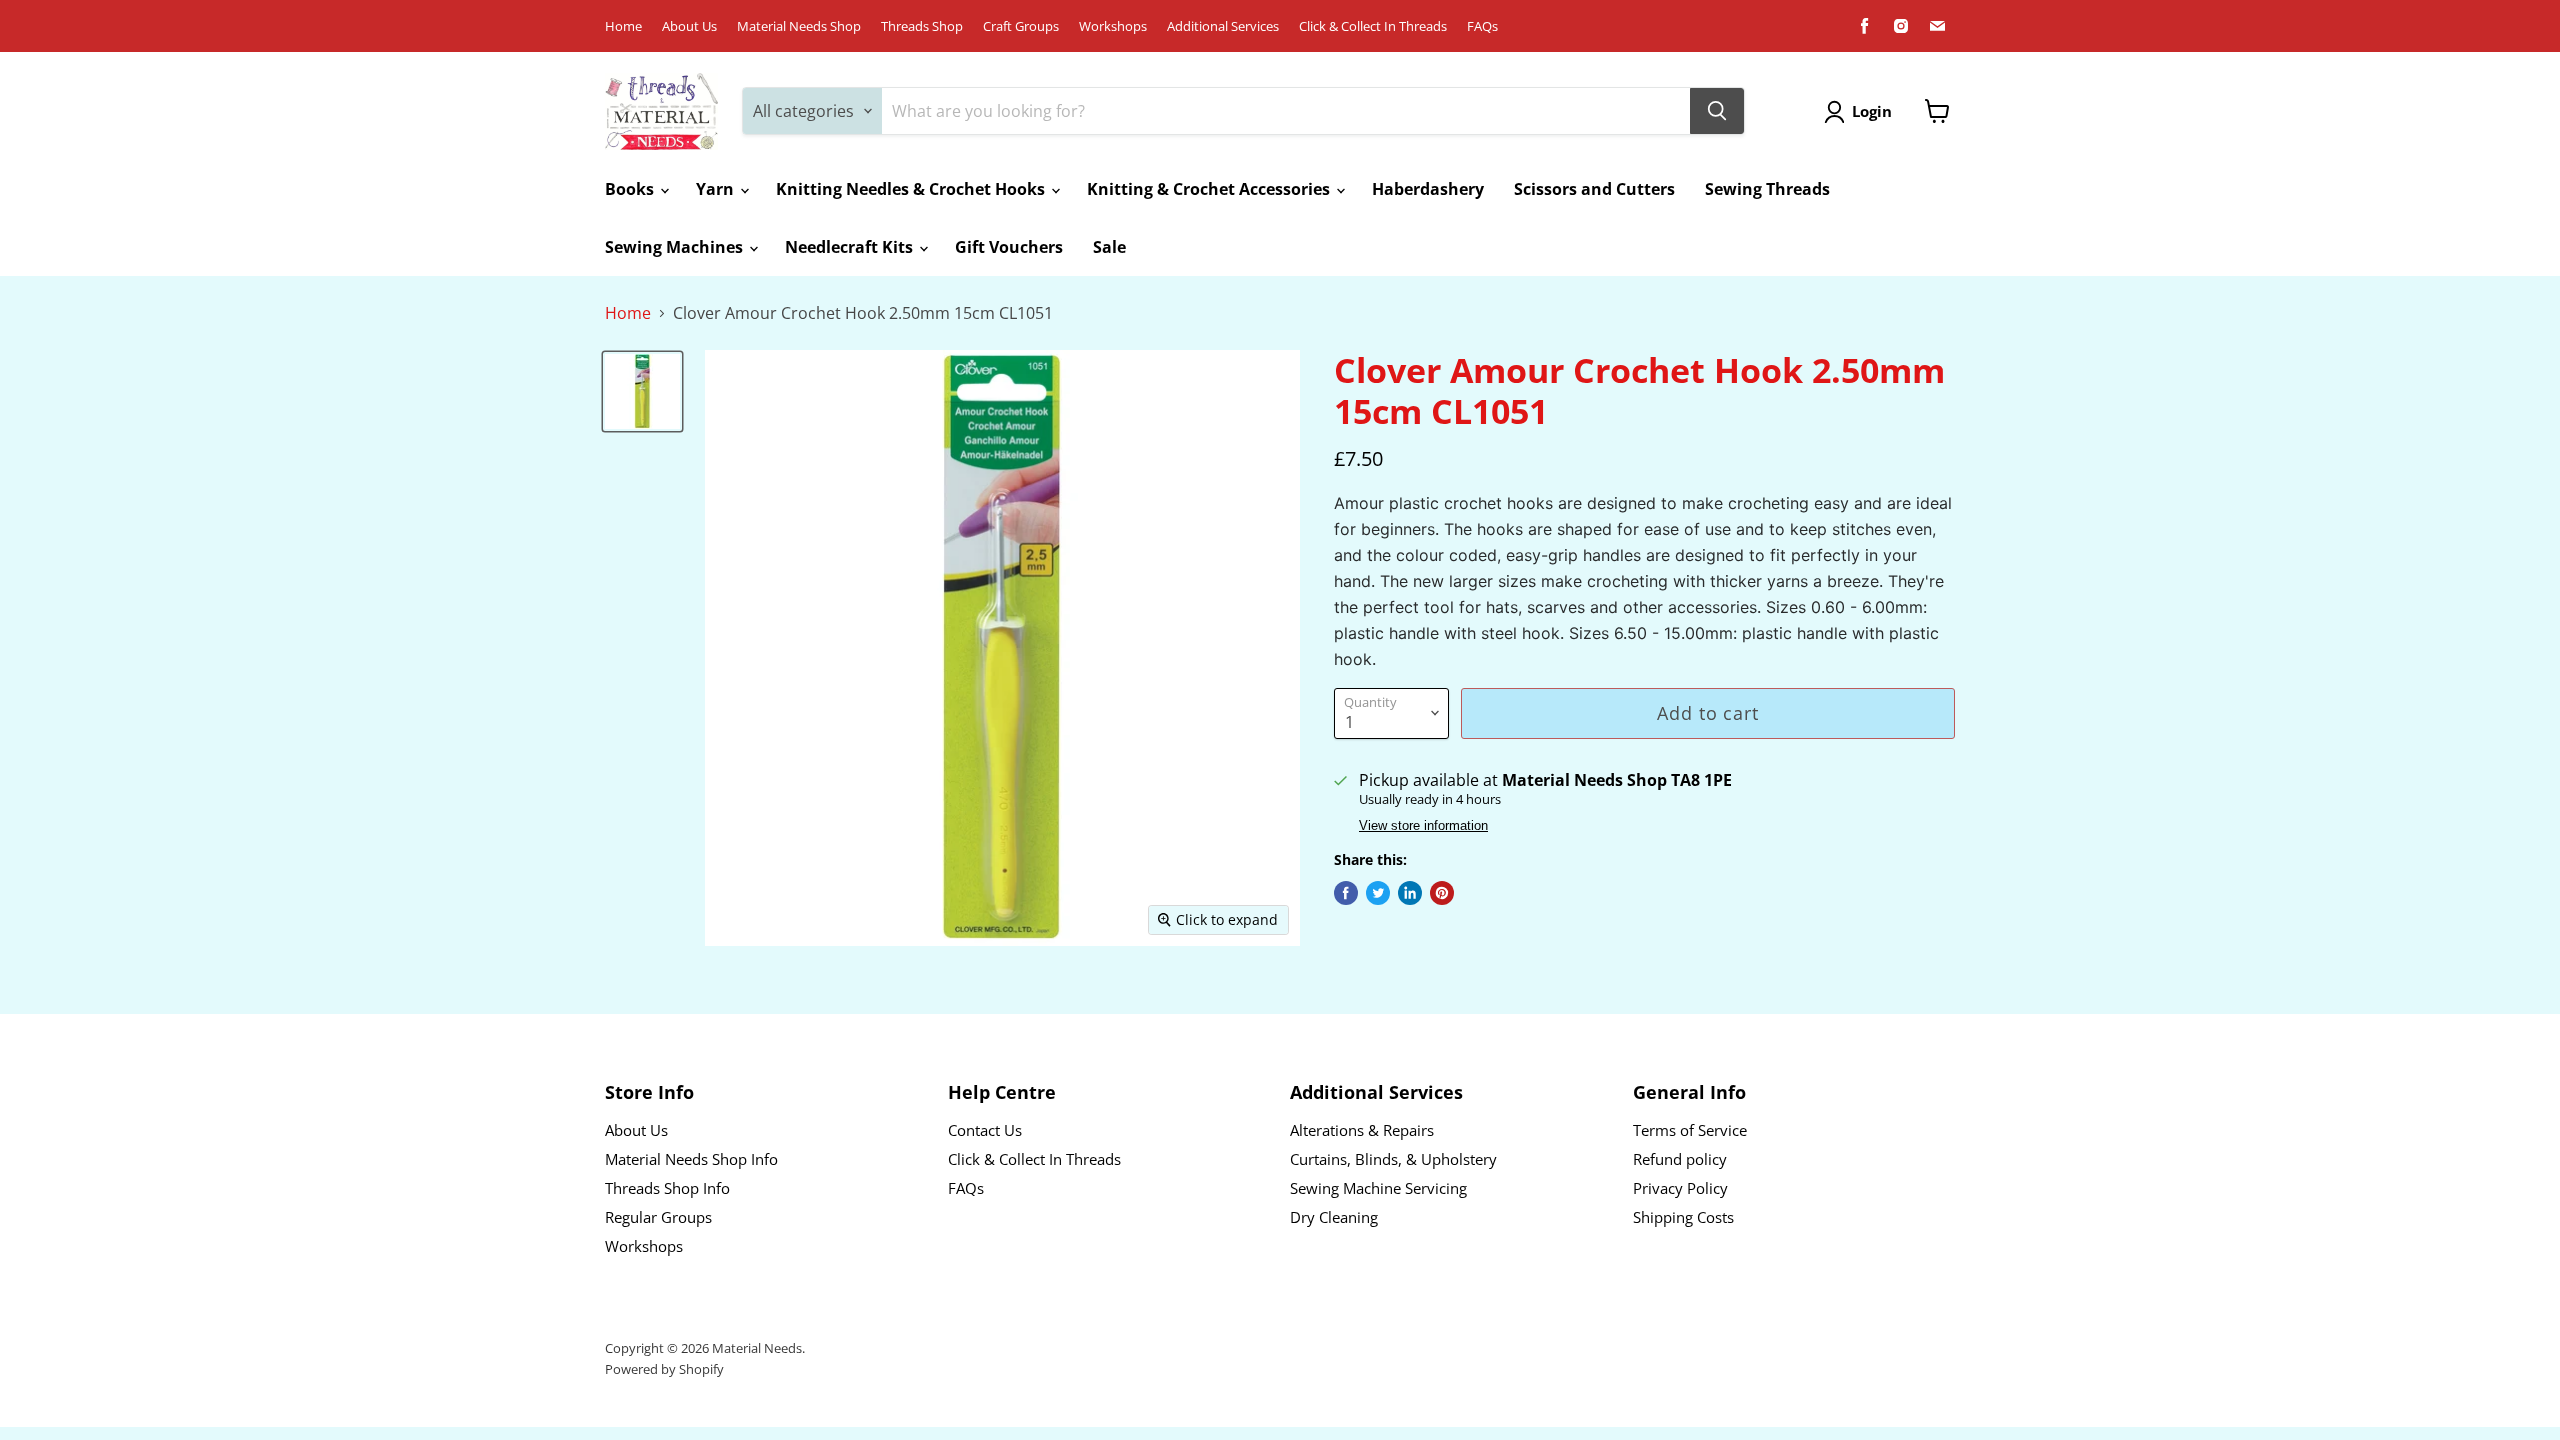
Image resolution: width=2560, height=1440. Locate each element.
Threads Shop (922, 26)
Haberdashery (1428, 189)
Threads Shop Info (667, 1188)
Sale (1109, 247)
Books (631, 189)
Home (623, 26)
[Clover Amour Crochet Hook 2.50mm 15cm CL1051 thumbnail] (642, 391)
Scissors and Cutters (1594, 189)
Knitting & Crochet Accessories (1210, 189)
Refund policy (1680, 1159)
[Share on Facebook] (1346, 893)
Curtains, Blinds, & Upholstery (1393, 1159)
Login (1872, 111)
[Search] (1717, 111)
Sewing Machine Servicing (1378, 1188)
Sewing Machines (676, 247)
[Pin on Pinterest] (1442, 893)
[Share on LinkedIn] (1410, 893)
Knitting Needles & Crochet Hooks (912, 189)
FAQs (1482, 26)
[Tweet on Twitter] (1378, 893)
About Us (689, 26)
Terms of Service (1690, 1130)
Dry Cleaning (1334, 1217)
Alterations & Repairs (1362, 1130)
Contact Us (985, 1130)
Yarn (717, 189)
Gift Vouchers (1009, 247)
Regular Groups (658, 1217)
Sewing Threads (1767, 189)
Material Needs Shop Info (691, 1159)
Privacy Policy (1680, 1188)
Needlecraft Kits (851, 247)
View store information (1423, 826)
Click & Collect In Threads (1373, 26)
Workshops (1113, 26)
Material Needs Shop (799, 26)
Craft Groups (1021, 26)
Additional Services (1223, 26)
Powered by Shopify (664, 1369)
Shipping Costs (1683, 1217)
